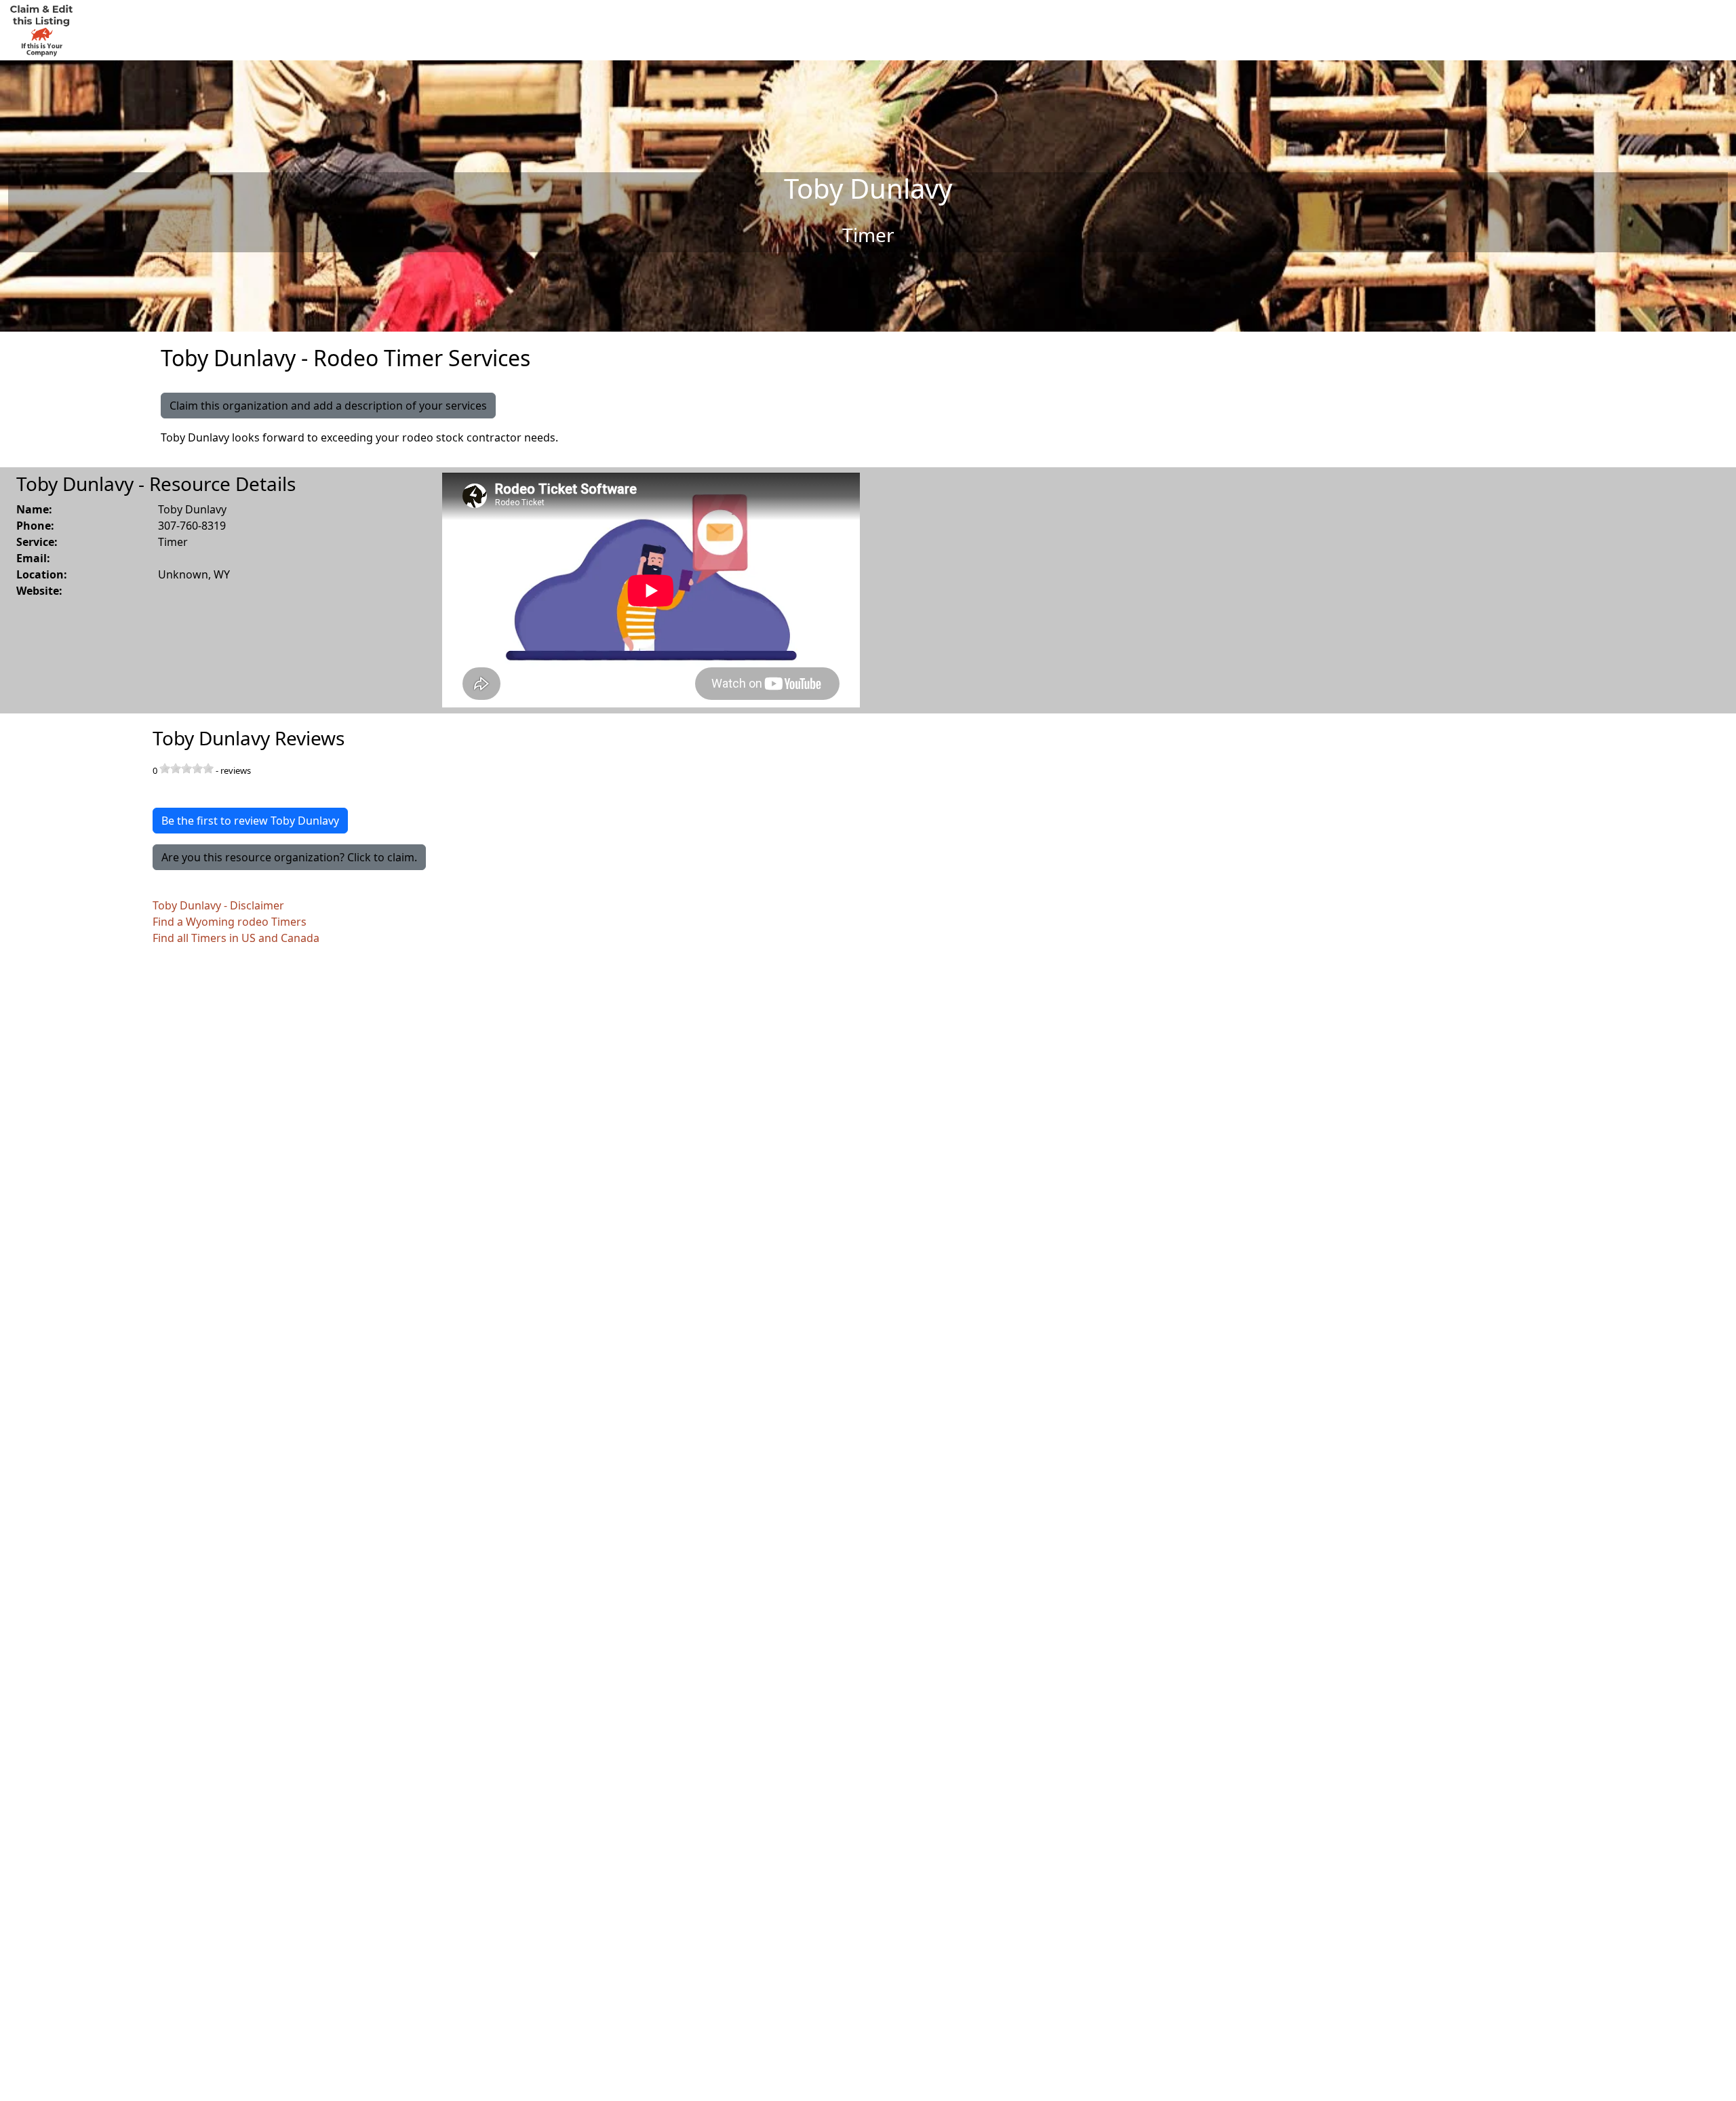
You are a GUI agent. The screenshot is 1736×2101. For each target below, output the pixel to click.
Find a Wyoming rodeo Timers (230, 922)
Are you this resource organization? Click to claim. (289, 857)
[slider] (186, 768)
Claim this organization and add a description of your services (328, 406)
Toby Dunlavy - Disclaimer (218, 905)
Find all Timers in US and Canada (236, 938)
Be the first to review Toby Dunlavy (250, 821)
